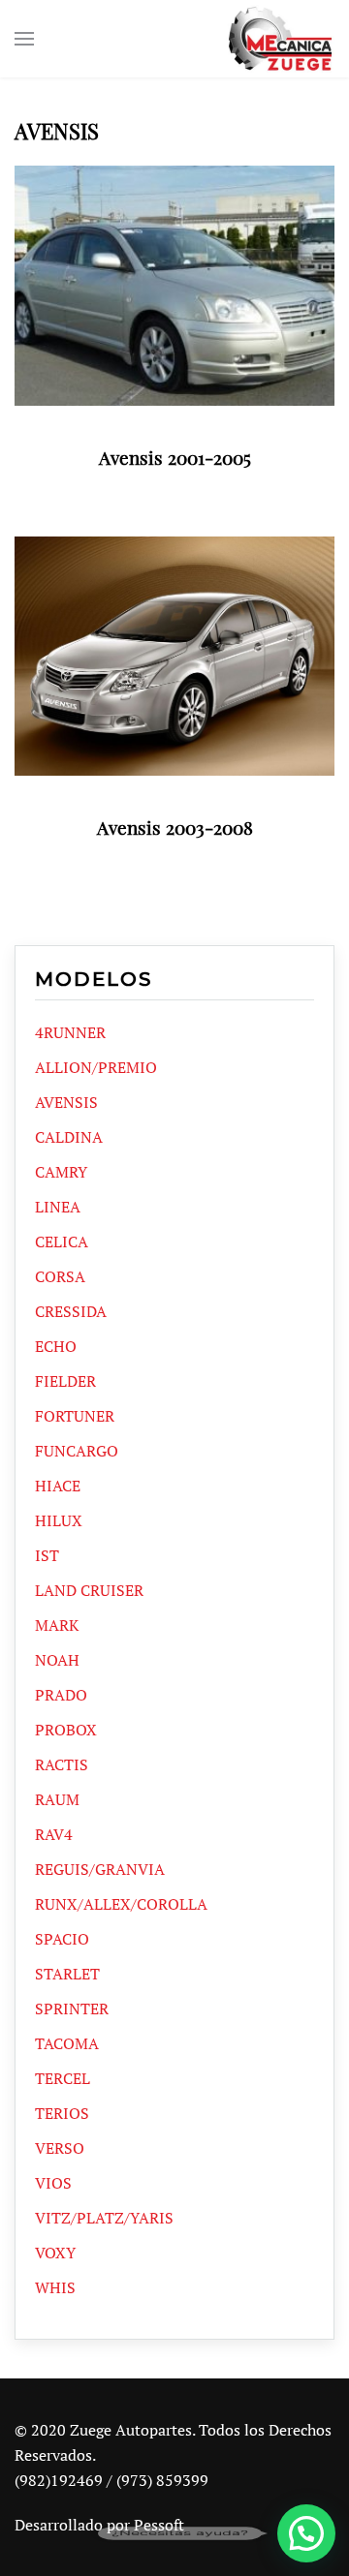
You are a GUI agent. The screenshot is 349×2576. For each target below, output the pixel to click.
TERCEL (63, 2078)
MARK (57, 1625)
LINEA (58, 1207)
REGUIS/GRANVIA (100, 1869)
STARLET (67, 1974)
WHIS (55, 2287)
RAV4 (54, 1834)
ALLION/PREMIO (96, 1067)
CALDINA (69, 1137)
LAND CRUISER (89, 1590)
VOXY (55, 2253)
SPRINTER (72, 2009)
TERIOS (62, 2113)
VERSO (60, 2148)
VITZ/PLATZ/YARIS (104, 2218)
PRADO (61, 1695)
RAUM (57, 1799)
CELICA (62, 1242)
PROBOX (66, 1730)
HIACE (58, 1486)
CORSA (60, 1276)
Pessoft (159, 2525)
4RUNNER (70, 1032)
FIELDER (65, 1381)
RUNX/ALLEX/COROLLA (121, 1904)
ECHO (56, 1346)
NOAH (57, 1660)
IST (47, 1555)
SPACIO (62, 1939)
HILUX (59, 1520)
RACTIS (62, 1764)
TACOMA (67, 2043)
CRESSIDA (71, 1311)
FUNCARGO (77, 1451)
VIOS (53, 2183)
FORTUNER (75, 1416)
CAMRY (61, 1172)
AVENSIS (66, 1102)
